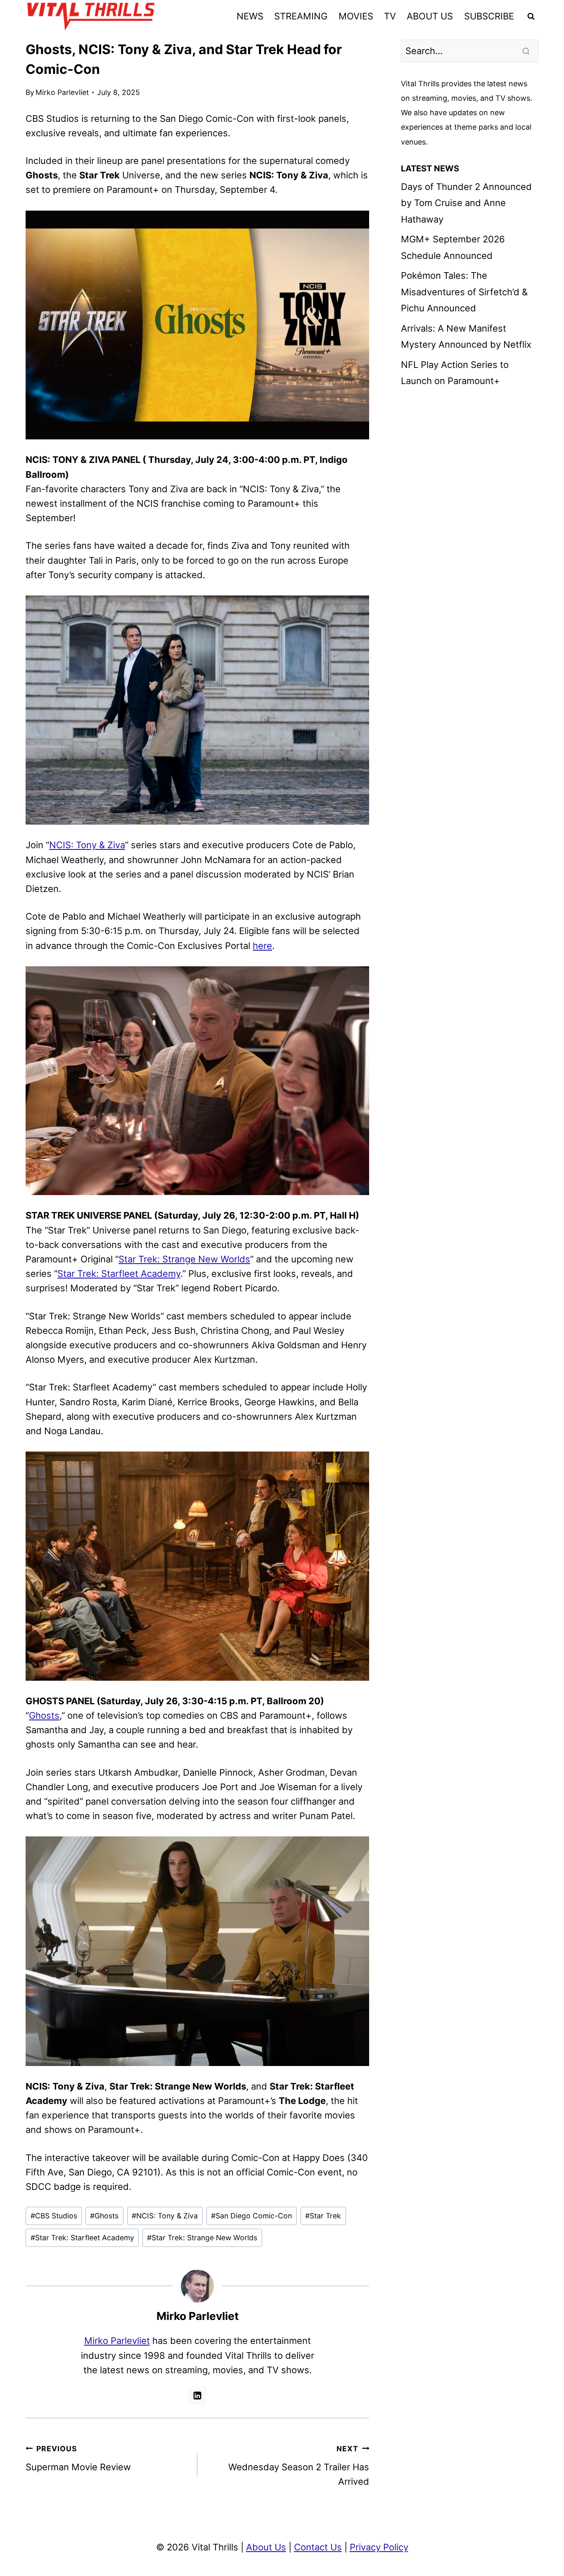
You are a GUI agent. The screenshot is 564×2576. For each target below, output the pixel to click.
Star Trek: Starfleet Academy (119, 1274)
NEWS (250, 16)
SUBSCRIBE (489, 16)
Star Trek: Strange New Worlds (184, 1259)
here (262, 946)
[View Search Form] (531, 17)
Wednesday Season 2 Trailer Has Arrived (299, 2466)
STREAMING (301, 16)
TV (390, 16)
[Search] (527, 51)
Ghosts (44, 1715)
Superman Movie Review (78, 2458)
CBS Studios (54, 2216)
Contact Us (318, 2547)
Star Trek (323, 2216)
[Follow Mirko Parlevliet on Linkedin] (197, 2396)
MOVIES (356, 16)
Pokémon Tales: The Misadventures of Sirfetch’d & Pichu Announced (464, 292)
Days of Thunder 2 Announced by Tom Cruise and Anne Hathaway (466, 203)
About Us (266, 2547)
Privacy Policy (379, 2547)
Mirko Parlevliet (62, 92)
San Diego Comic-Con (251, 2216)
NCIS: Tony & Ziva (87, 845)
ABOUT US (430, 16)
